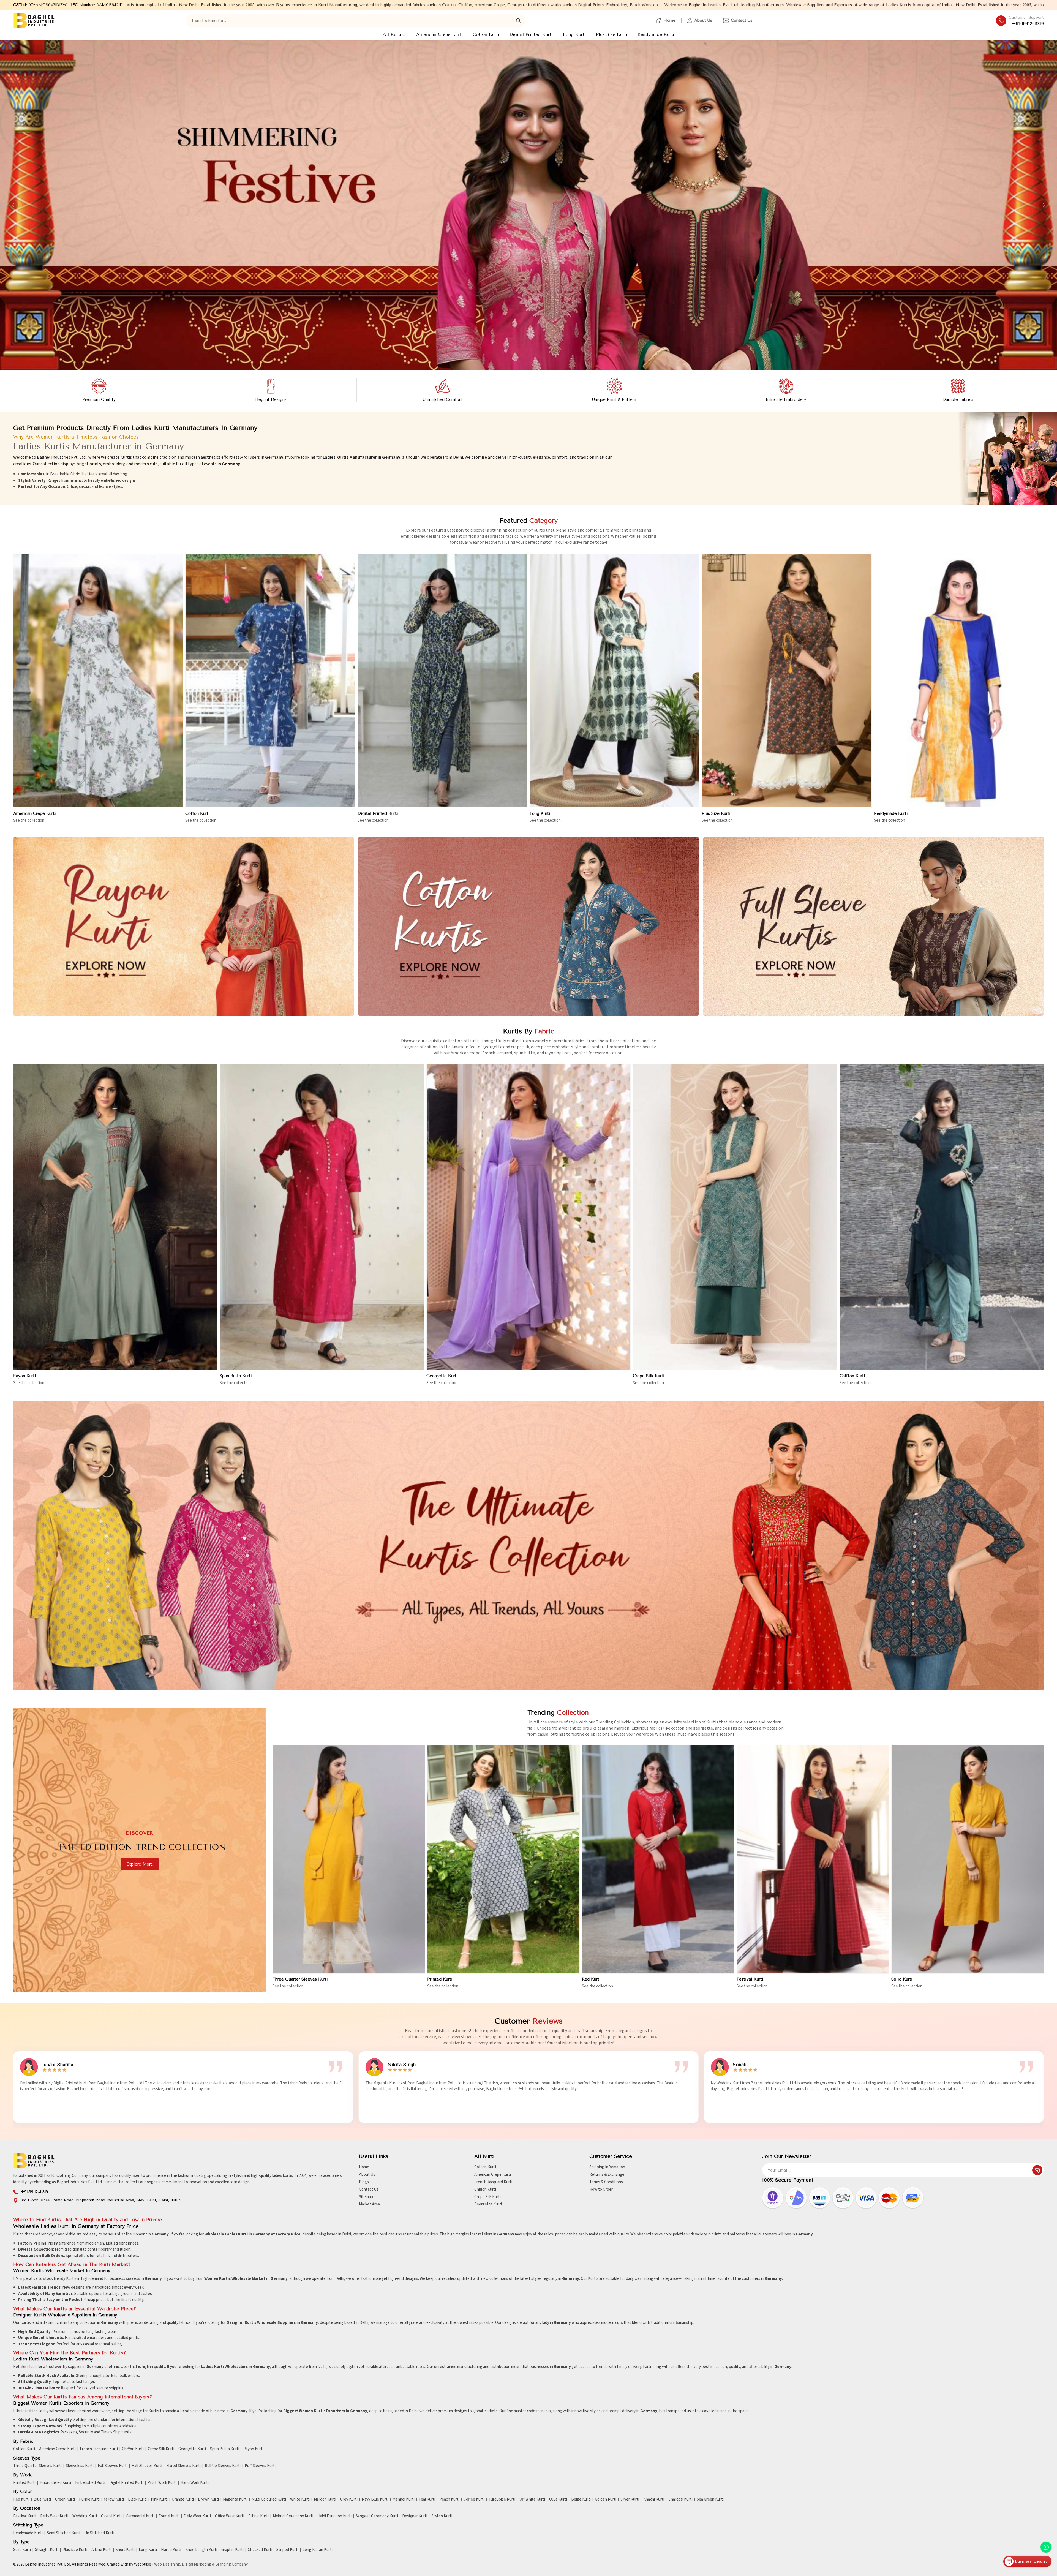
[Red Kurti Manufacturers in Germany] (658, 1859)
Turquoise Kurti (502, 2499)
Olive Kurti (558, 2499)
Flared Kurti (171, 2550)
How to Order (601, 2189)
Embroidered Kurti (55, 2483)
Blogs (364, 2182)
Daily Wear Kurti (197, 2516)
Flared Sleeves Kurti (183, 2466)
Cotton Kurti (486, 34)
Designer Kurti (415, 2516)
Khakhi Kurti (654, 2499)
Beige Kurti (581, 2499)
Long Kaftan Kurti (318, 2550)
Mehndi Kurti (404, 2499)
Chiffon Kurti (852, 1376)
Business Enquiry (1030, 2561)
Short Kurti (125, 2550)
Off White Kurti (532, 2499)
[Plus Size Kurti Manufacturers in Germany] (787, 680)
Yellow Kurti (114, 2499)
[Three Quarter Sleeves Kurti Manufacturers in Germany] (349, 1859)
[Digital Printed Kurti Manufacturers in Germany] (442, 680)
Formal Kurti (169, 2516)
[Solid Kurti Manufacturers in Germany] (968, 1859)
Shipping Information (607, 2167)
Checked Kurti (260, 2550)
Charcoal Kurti (680, 2499)
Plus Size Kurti (612, 34)
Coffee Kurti (474, 2499)
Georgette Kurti (442, 1376)
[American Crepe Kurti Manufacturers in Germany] (98, 680)
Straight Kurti (47, 2550)
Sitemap (366, 2197)
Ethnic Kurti (258, 2516)
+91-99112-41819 (1028, 24)
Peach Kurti (449, 2499)
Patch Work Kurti (162, 2483)
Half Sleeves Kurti (147, 2466)
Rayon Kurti (25, 1376)
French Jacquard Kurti (493, 2182)
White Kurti (300, 2499)
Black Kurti (137, 2499)
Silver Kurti (630, 2499)
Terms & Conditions (606, 2182)
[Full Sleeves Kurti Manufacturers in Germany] (874, 927)
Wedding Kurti (85, 2516)
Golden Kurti (606, 2499)
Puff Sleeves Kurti (260, 2466)
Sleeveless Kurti (80, 2466)
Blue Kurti (42, 2499)
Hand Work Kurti (195, 2483)
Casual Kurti (111, 2516)
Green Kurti (65, 2499)
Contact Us (742, 20)
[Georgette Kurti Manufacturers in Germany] (528, 1217)
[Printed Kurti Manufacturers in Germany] (503, 1859)
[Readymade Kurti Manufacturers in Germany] (959, 680)
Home (669, 20)
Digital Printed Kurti (531, 34)
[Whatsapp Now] (1046, 2547)
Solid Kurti (902, 1979)
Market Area (369, 2204)
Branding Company (231, 2564)
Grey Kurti (349, 2499)
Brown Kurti (208, 2499)
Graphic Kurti (232, 2550)
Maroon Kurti (325, 2499)
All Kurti (392, 34)
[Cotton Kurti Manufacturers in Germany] (270, 680)
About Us (703, 20)
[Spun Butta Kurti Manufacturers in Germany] (322, 1217)
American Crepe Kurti (439, 34)
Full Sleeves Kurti (113, 2466)
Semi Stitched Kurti (63, 2533)
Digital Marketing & (198, 2564)
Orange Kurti (183, 2499)
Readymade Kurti (656, 34)
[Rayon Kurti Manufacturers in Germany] (183, 927)
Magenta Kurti (235, 2499)
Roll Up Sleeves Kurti (223, 2466)
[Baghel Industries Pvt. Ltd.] (34, 21)
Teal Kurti (427, 2499)
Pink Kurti (159, 2499)
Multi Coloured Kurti (269, 2499)
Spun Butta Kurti (236, 1376)
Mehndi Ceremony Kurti (293, 2516)
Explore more (140, 1864)
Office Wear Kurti (230, 2516)
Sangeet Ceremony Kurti (377, 2516)
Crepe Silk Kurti (649, 1376)
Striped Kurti (287, 2550)
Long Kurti (574, 34)
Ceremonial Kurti (140, 2516)
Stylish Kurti (442, 2516)
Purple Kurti (89, 2499)
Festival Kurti (750, 1979)
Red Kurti (591, 1979)
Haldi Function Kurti (334, 2516)
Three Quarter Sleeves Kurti (300, 1979)
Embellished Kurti (90, 2483)
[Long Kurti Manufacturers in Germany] (615, 680)
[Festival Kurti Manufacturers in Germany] (813, 1859)
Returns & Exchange (607, 2175)
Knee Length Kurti (201, 2550)
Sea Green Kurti (710, 2499)
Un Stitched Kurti (99, 2533)
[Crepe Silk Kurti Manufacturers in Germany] (735, 1217)
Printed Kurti (440, 1979)
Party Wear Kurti (54, 2516)
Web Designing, (168, 2564)
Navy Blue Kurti (375, 2499)
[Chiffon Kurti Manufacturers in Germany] (942, 1217)
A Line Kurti (101, 2550)
